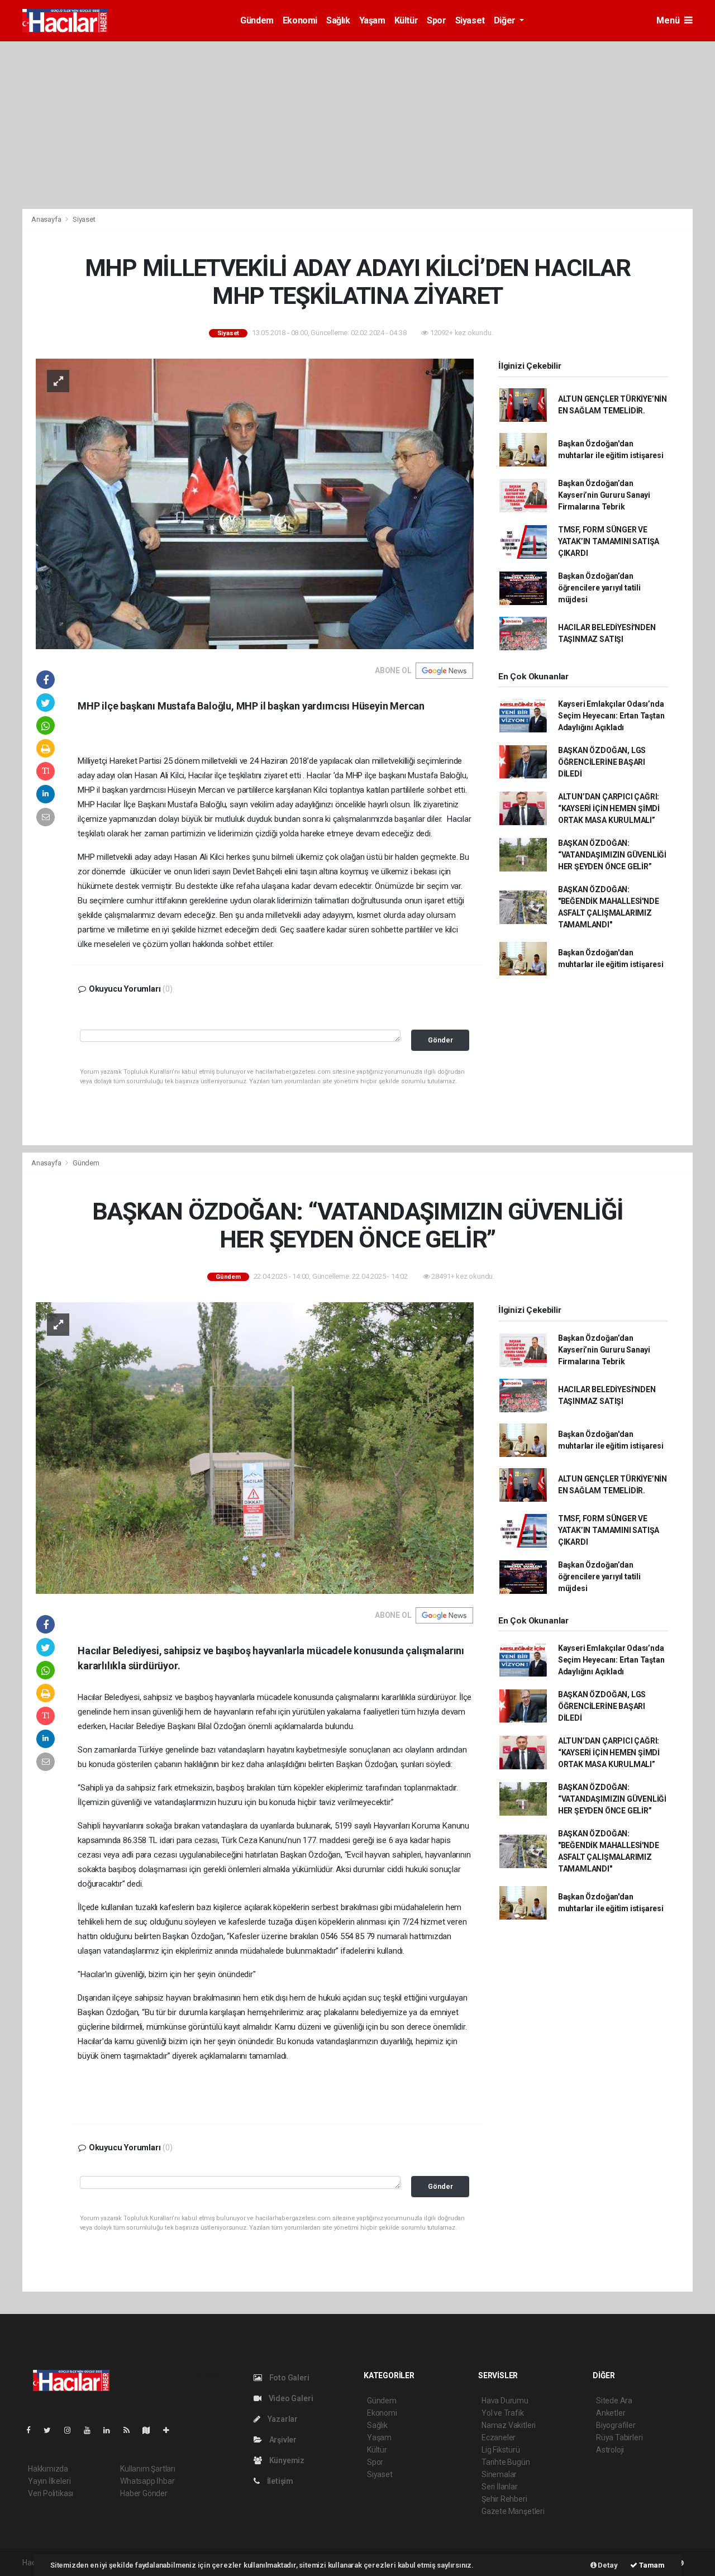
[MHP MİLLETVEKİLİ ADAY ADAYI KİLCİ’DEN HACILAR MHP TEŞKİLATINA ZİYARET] (255, 503)
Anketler (611, 2413)
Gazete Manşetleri (513, 2511)
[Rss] (131, 2430)
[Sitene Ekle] (171, 2430)
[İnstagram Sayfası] (72, 2430)
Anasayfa (47, 219)
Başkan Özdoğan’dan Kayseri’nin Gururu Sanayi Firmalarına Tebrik (604, 495)
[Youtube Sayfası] (92, 2430)
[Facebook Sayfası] (33, 2430)
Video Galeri (290, 2398)
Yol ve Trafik (503, 2413)
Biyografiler (616, 2425)
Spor (436, 20)
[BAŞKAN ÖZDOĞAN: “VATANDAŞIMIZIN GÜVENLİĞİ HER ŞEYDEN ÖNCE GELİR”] (255, 1447)
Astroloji (610, 2450)
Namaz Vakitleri (509, 2425)
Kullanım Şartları (148, 2469)
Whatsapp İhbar (147, 2481)
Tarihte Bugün (506, 2462)
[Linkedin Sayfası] (111, 2430)
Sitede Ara (614, 2401)
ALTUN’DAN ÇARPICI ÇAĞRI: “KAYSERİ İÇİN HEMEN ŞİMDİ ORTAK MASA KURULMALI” (609, 808)
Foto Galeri (289, 2378)
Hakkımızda (48, 2469)
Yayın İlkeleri (49, 2481)
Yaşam (372, 20)
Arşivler (282, 2440)
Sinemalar (499, 2474)
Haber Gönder (144, 2493)
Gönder (440, 1040)
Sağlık (338, 20)
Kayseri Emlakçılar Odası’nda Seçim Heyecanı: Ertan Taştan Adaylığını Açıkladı (611, 716)
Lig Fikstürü (501, 2450)
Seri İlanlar (500, 2487)
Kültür (406, 20)
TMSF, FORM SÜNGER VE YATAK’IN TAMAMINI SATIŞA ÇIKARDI (609, 541)
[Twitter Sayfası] (52, 2430)
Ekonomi (300, 20)
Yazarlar (282, 2419)
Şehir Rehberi (504, 2499)
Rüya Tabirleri (619, 2437)
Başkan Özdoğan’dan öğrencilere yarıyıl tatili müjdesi (599, 588)
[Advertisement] (357, 125)
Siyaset (470, 20)
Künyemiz (286, 2460)
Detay (607, 2565)
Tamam (651, 2565)
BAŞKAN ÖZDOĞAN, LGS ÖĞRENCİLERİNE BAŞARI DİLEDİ (602, 762)
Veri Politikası (51, 2493)
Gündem (257, 20)
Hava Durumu (505, 2401)
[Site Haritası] (151, 2430)
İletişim (279, 2481)
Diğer (506, 20)
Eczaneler (499, 2437)
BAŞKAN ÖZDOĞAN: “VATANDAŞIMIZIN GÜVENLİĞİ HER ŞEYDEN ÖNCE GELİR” (612, 855)
